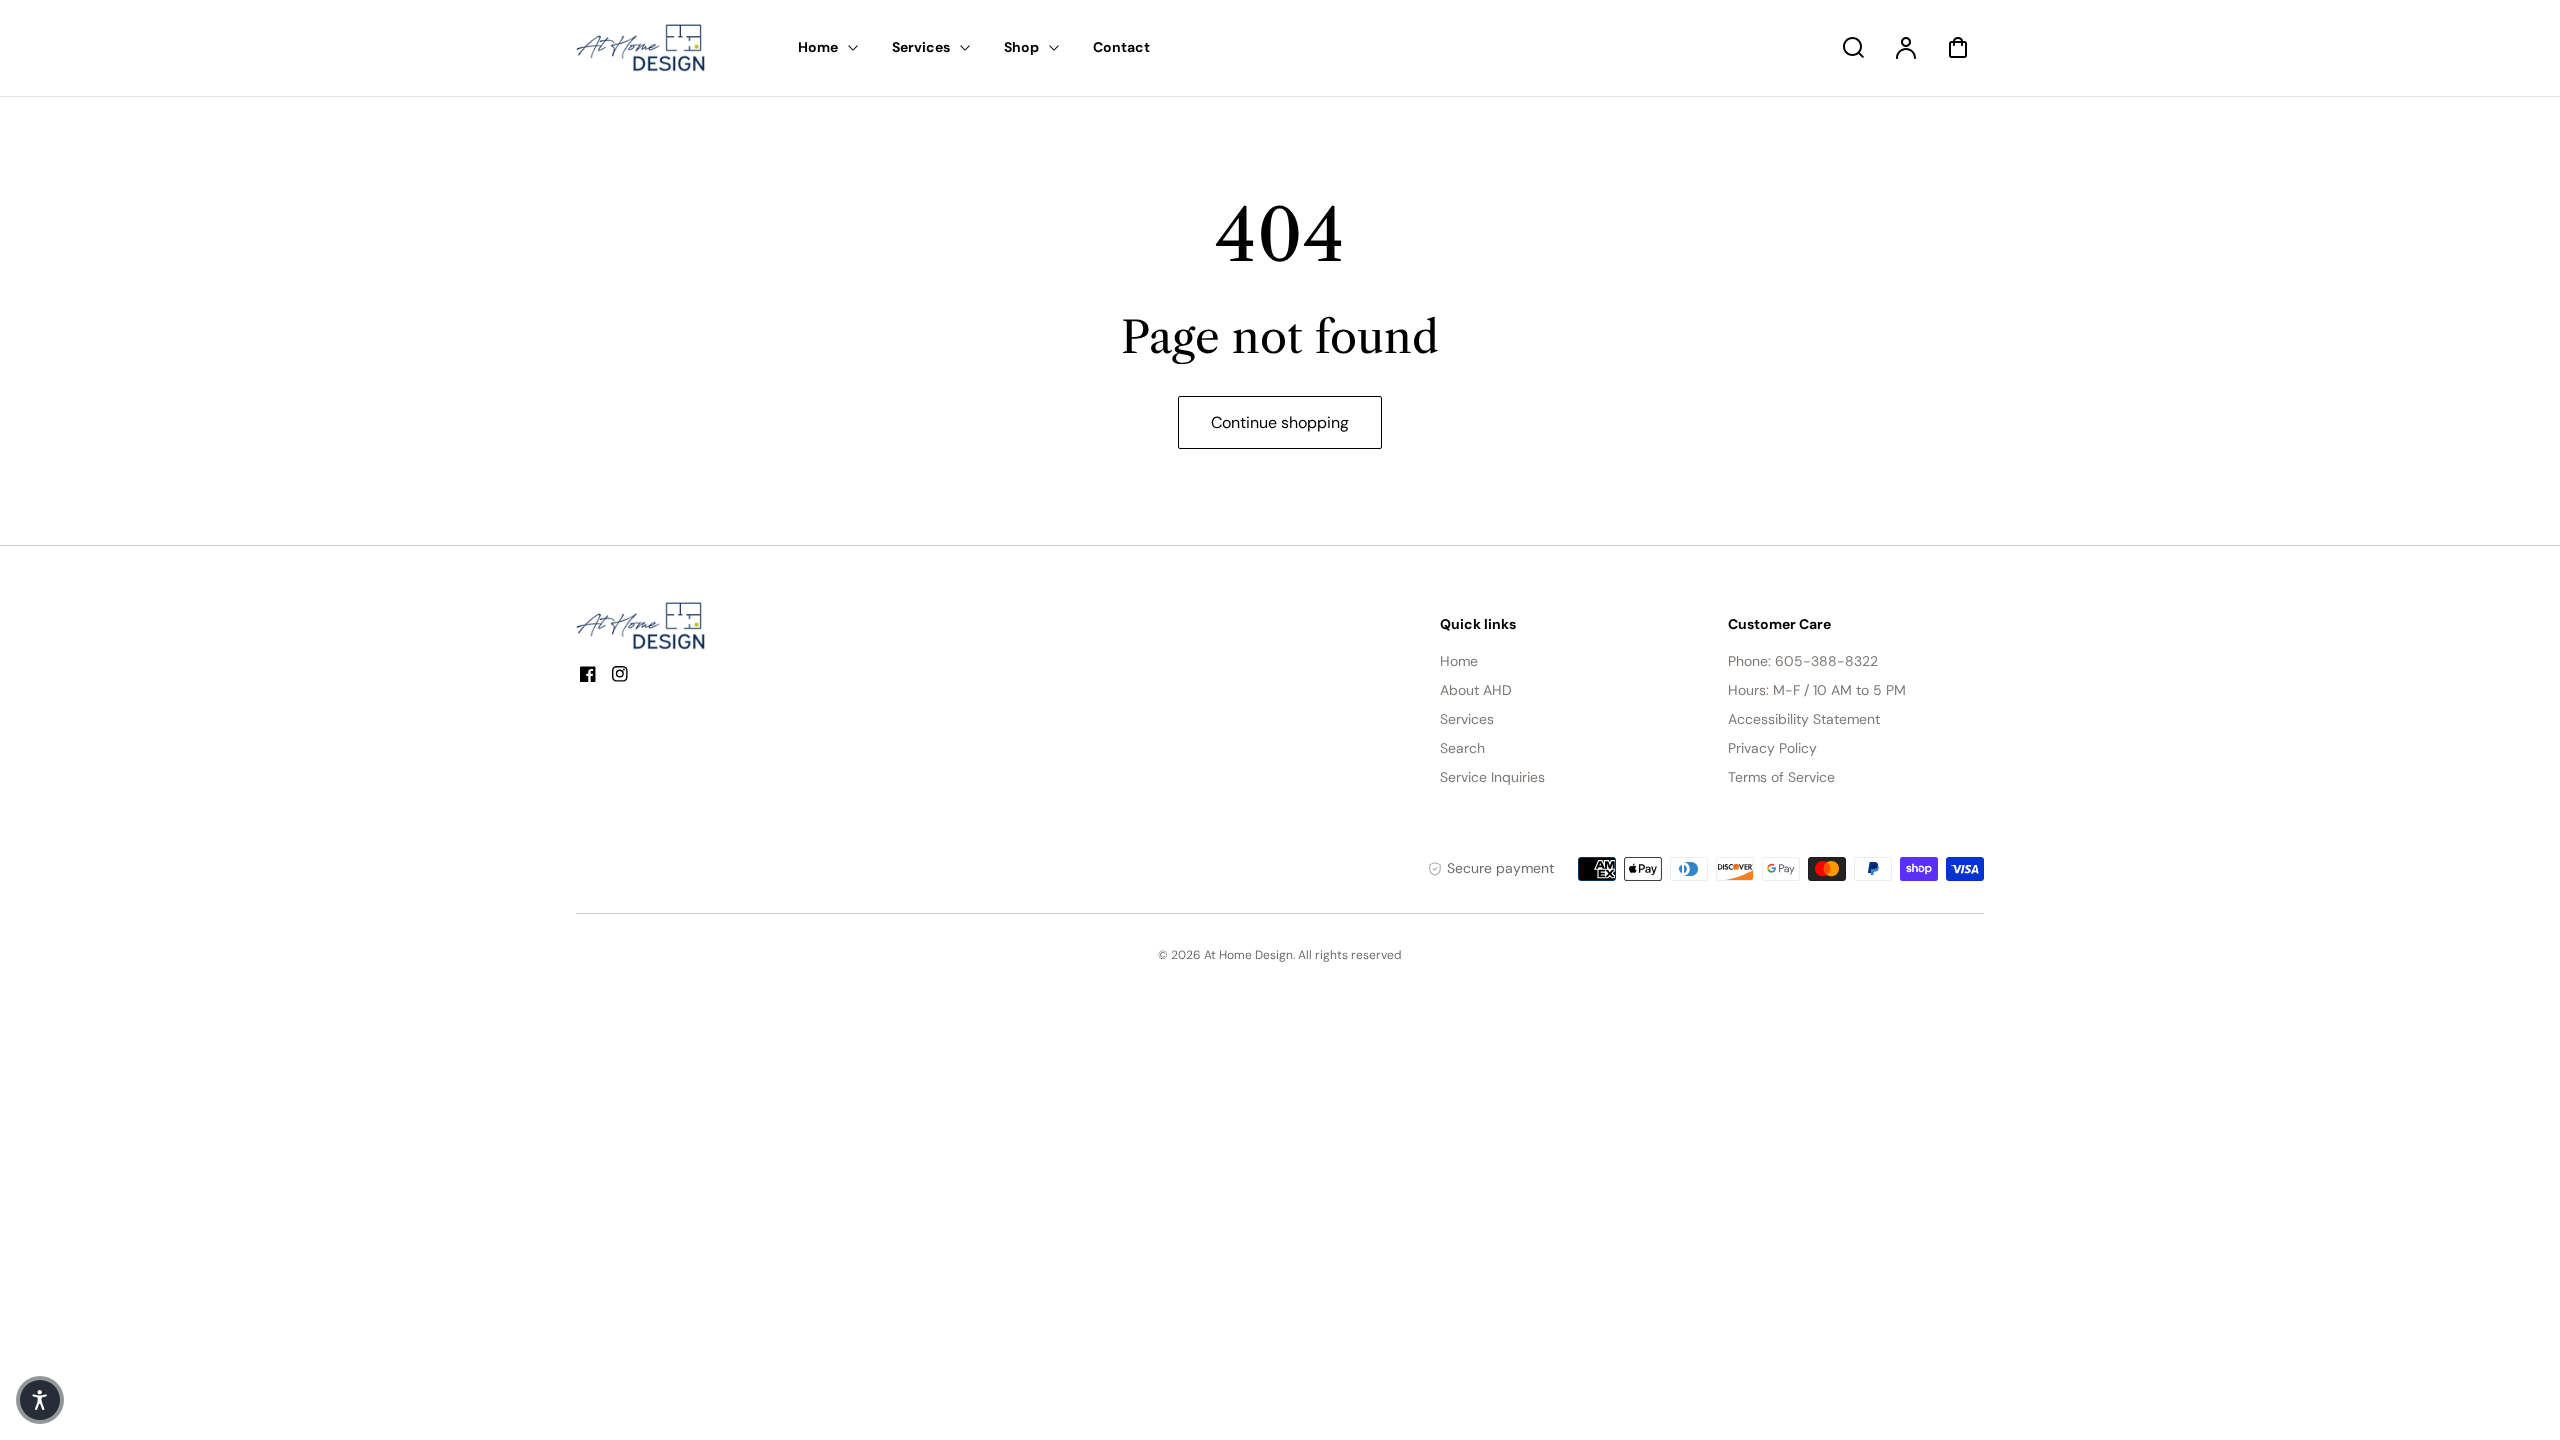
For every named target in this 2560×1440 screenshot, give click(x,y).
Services (1467, 719)
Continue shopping (1280, 422)
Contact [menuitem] (1121, 47)
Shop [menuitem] (1021, 47)
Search (1462, 748)
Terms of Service (1781, 777)
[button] (40, 1400)
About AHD (1476, 690)
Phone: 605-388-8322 (1803, 661)
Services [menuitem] (921, 47)
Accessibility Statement (1804, 719)
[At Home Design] (651, 626)
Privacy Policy (1772, 748)
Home (1459, 661)
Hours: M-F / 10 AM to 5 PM (1817, 690)
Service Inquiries (1492, 777)
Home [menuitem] (818, 47)
